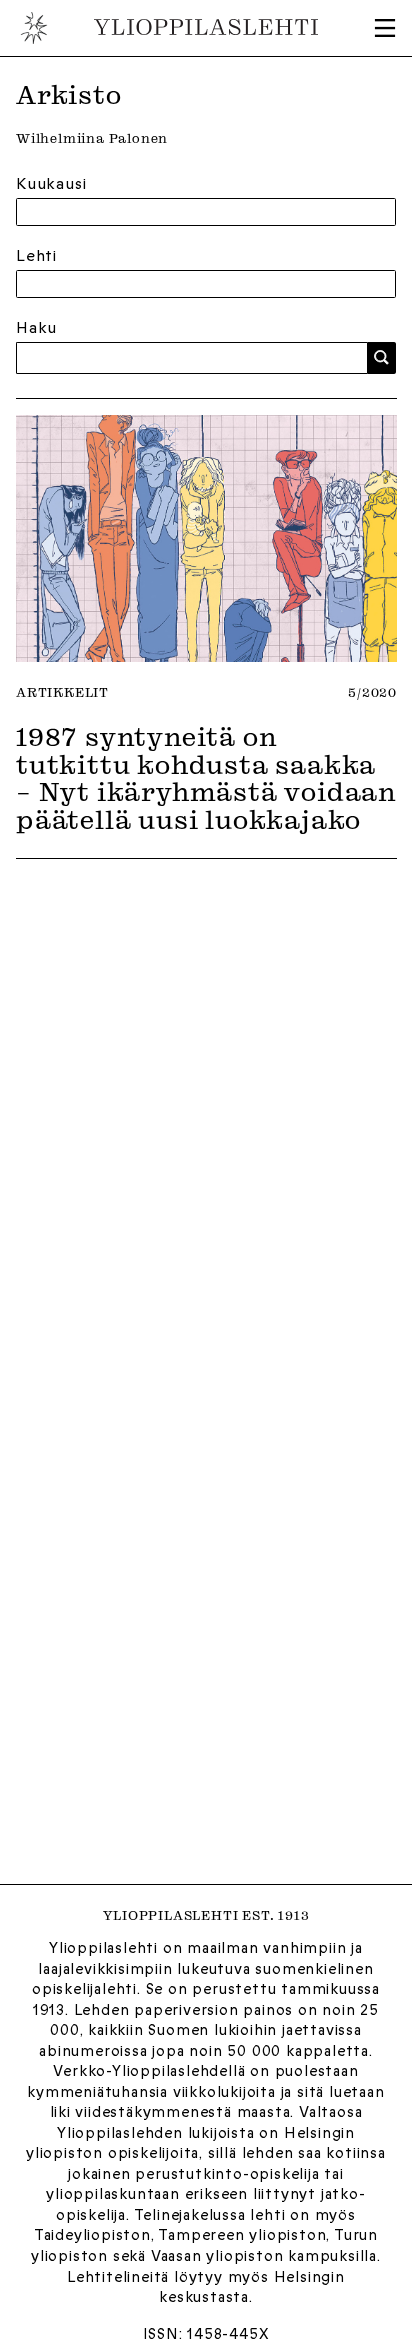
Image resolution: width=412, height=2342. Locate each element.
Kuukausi (51, 184)
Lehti (36, 256)
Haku (36, 328)
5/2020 (372, 692)
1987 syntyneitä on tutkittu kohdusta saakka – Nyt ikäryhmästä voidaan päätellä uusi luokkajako (206, 777)
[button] (385, 28)
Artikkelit (62, 692)
